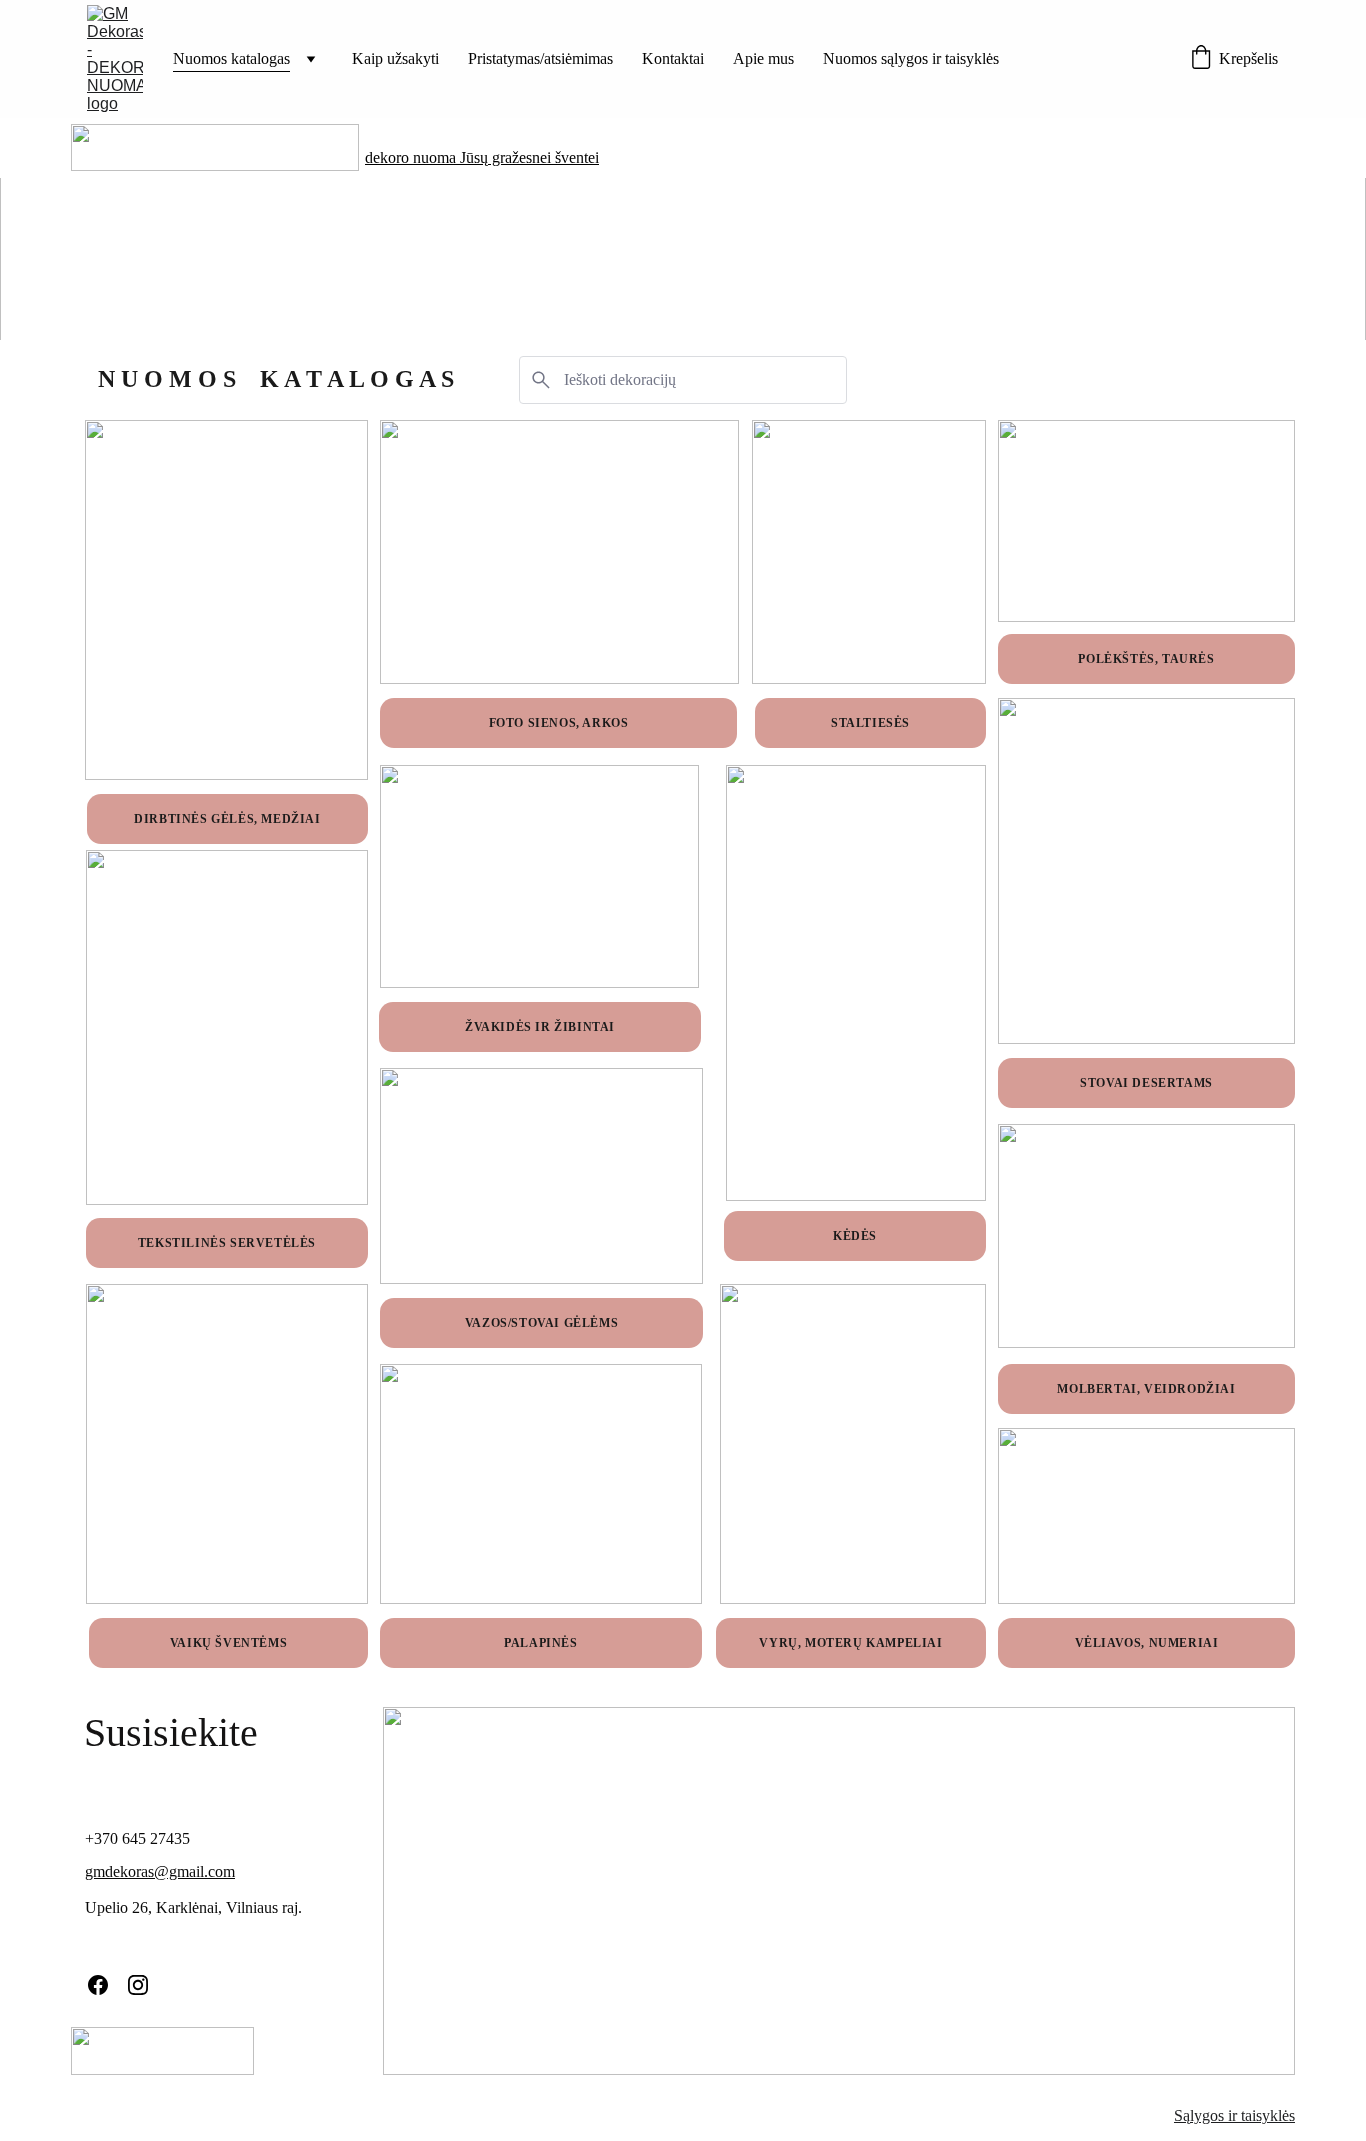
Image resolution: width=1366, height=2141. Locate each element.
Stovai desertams (1146, 1083)
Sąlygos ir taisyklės (1234, 2115)
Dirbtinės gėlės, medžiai (227, 819)
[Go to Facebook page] (98, 1985)
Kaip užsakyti (395, 58)
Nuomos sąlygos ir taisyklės (911, 58)
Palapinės (540, 1643)
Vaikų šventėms (228, 1643)
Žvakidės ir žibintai (540, 1027)
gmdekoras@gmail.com (160, 1871)
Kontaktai (673, 58)
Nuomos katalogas (231, 58)
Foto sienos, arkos (559, 723)
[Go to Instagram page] (138, 1985)
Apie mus (763, 58)
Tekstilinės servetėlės (227, 1243)
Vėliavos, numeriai (1147, 1643)
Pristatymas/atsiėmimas (540, 58)
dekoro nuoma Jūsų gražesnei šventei (482, 157)
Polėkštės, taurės (1146, 659)
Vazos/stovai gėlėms (541, 1323)
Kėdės (855, 1236)
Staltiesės (870, 723)
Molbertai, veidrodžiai (1146, 1389)
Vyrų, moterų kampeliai (850, 1643)
